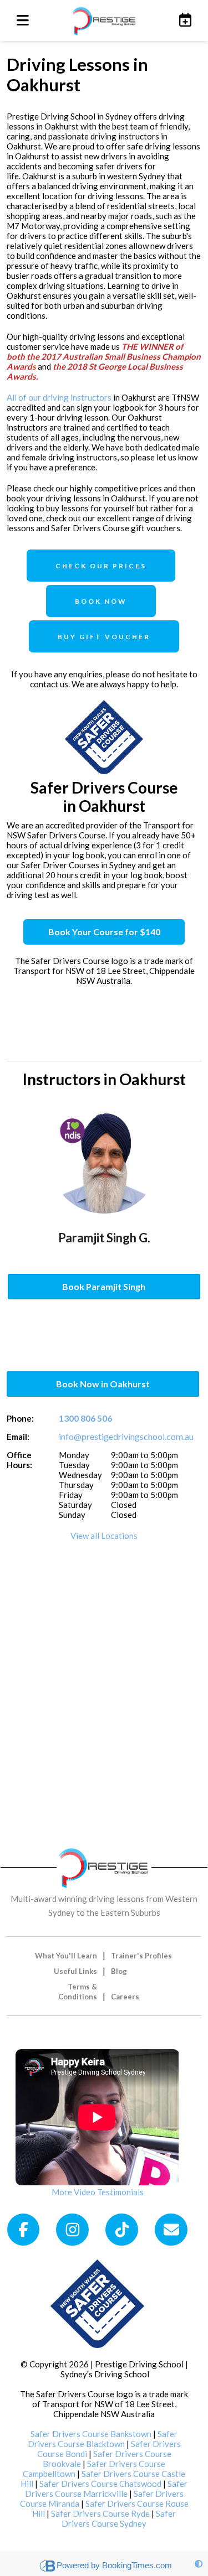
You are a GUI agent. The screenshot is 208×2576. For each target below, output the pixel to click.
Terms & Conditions (78, 1992)
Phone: (20, 1418)
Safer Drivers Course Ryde (100, 2513)
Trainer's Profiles (141, 1956)
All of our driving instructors (59, 397)
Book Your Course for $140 (104, 932)
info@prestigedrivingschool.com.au (126, 1436)
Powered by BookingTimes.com (114, 2565)
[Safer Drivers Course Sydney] (97, 2303)
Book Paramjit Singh (104, 1286)
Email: (18, 1437)
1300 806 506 (85, 1418)
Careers (125, 1997)
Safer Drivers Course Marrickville (106, 2489)
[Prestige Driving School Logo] (104, 1866)
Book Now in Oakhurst (103, 1384)
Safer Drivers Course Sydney (119, 2518)
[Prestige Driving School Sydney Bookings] (182, 20)
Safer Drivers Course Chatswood (100, 2484)
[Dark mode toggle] (199, 2564)
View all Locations (104, 1536)
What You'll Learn (66, 1956)
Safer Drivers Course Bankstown (91, 2434)
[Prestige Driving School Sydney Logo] (104, 20)
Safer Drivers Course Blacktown (103, 2439)
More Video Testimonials (98, 2192)
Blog (119, 1971)
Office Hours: (19, 1460)
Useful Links (75, 1971)
